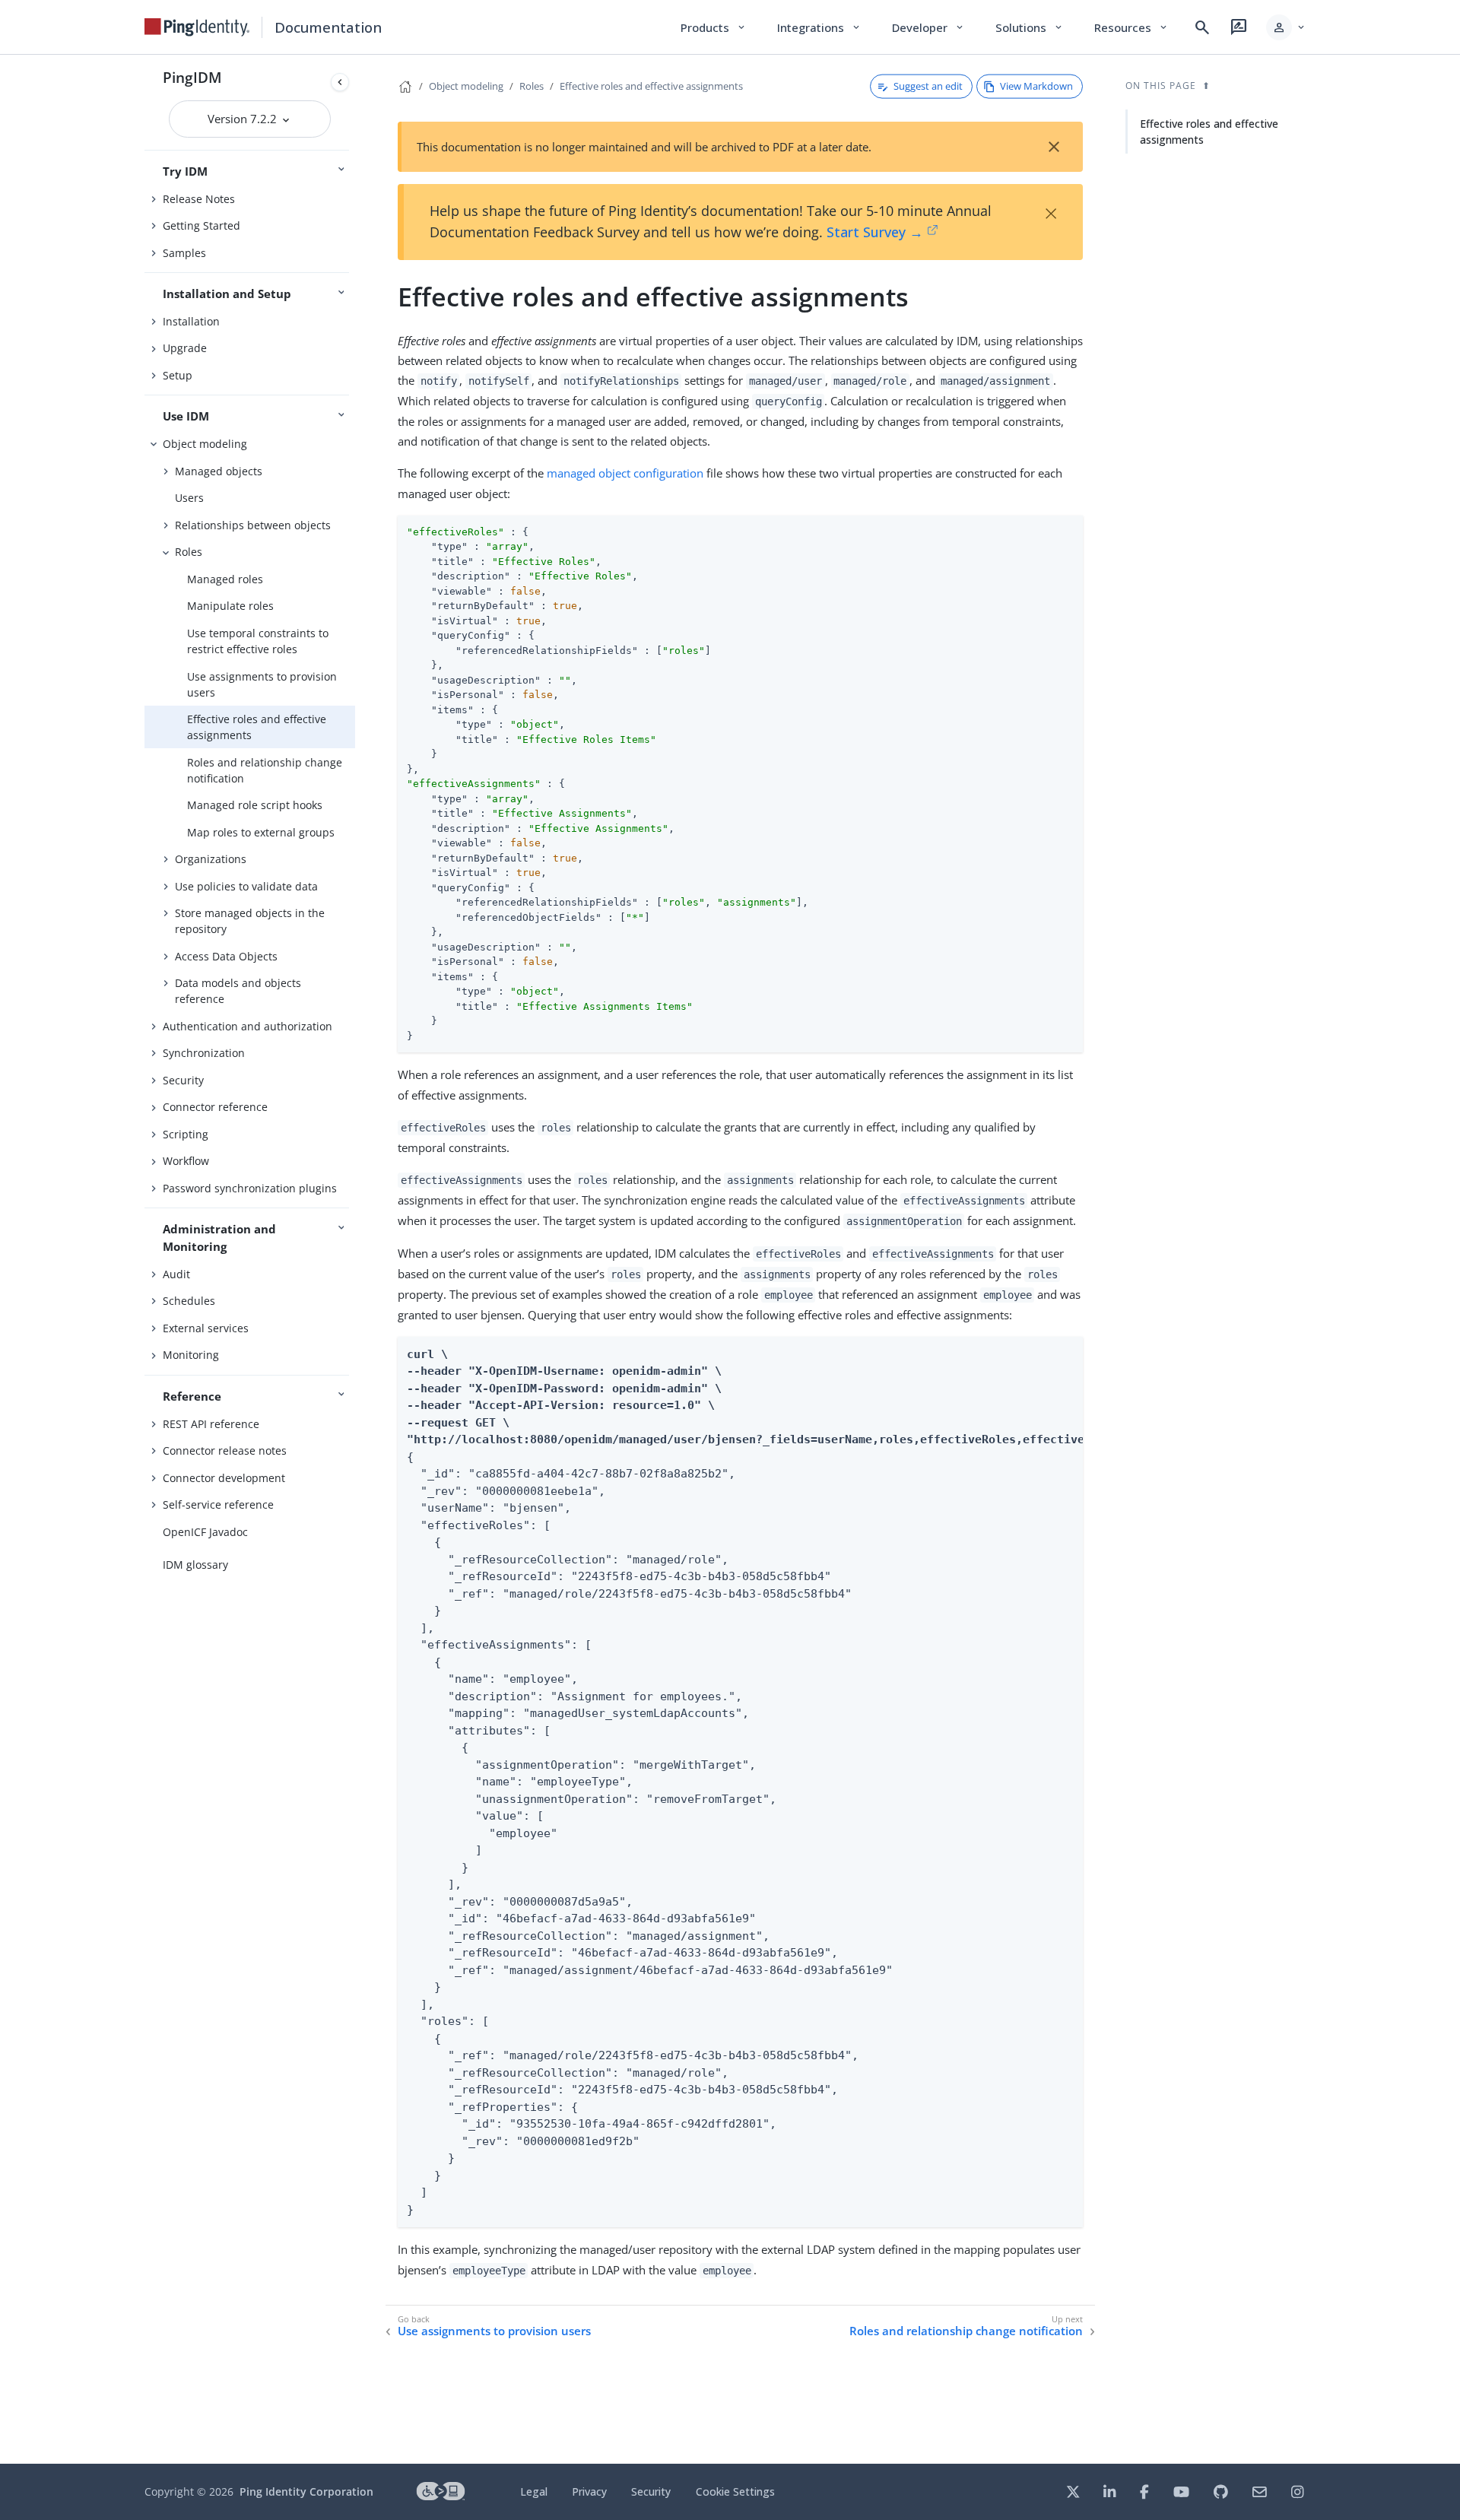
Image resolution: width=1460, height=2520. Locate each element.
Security (183, 1080)
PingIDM (192, 77)
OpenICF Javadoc (205, 1532)
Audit (176, 1274)
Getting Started (202, 225)
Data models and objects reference (238, 991)
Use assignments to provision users (262, 684)
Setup (178, 375)
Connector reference (215, 1107)
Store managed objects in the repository (250, 921)
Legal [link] (534, 2491)
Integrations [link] (819, 27)
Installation (191, 321)
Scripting (186, 1134)
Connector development (224, 1478)
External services (206, 1328)
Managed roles (225, 579)
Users (189, 498)
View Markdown (1036, 86)
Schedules (189, 1301)
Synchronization (204, 1053)
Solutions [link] (1030, 27)
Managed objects (219, 471)
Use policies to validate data (246, 886)
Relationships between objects (253, 525)
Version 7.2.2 (244, 119)
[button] (1286, 27)
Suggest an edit (928, 86)
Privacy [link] (589, 2491)
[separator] (355, 1259)
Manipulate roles (230, 606)
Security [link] (651, 2491)
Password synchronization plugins (250, 1188)
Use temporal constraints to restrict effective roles (258, 641)
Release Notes (199, 199)
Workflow (186, 1161)
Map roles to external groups (261, 832)
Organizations (211, 859)
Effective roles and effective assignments (257, 727)
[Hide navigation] (340, 82)
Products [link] (714, 27)
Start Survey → (875, 232)
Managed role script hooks (255, 805)
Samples (184, 253)
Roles (189, 552)
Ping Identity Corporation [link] (306, 2491)
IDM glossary (195, 1565)
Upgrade (185, 348)
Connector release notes (225, 1450)
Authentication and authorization (248, 1026)
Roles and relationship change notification (265, 770)
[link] (197, 27)
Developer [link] (928, 27)
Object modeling (205, 444)
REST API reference (211, 1424)
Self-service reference (218, 1504)
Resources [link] (1131, 27)
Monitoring (191, 1355)
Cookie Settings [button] (735, 2491)
